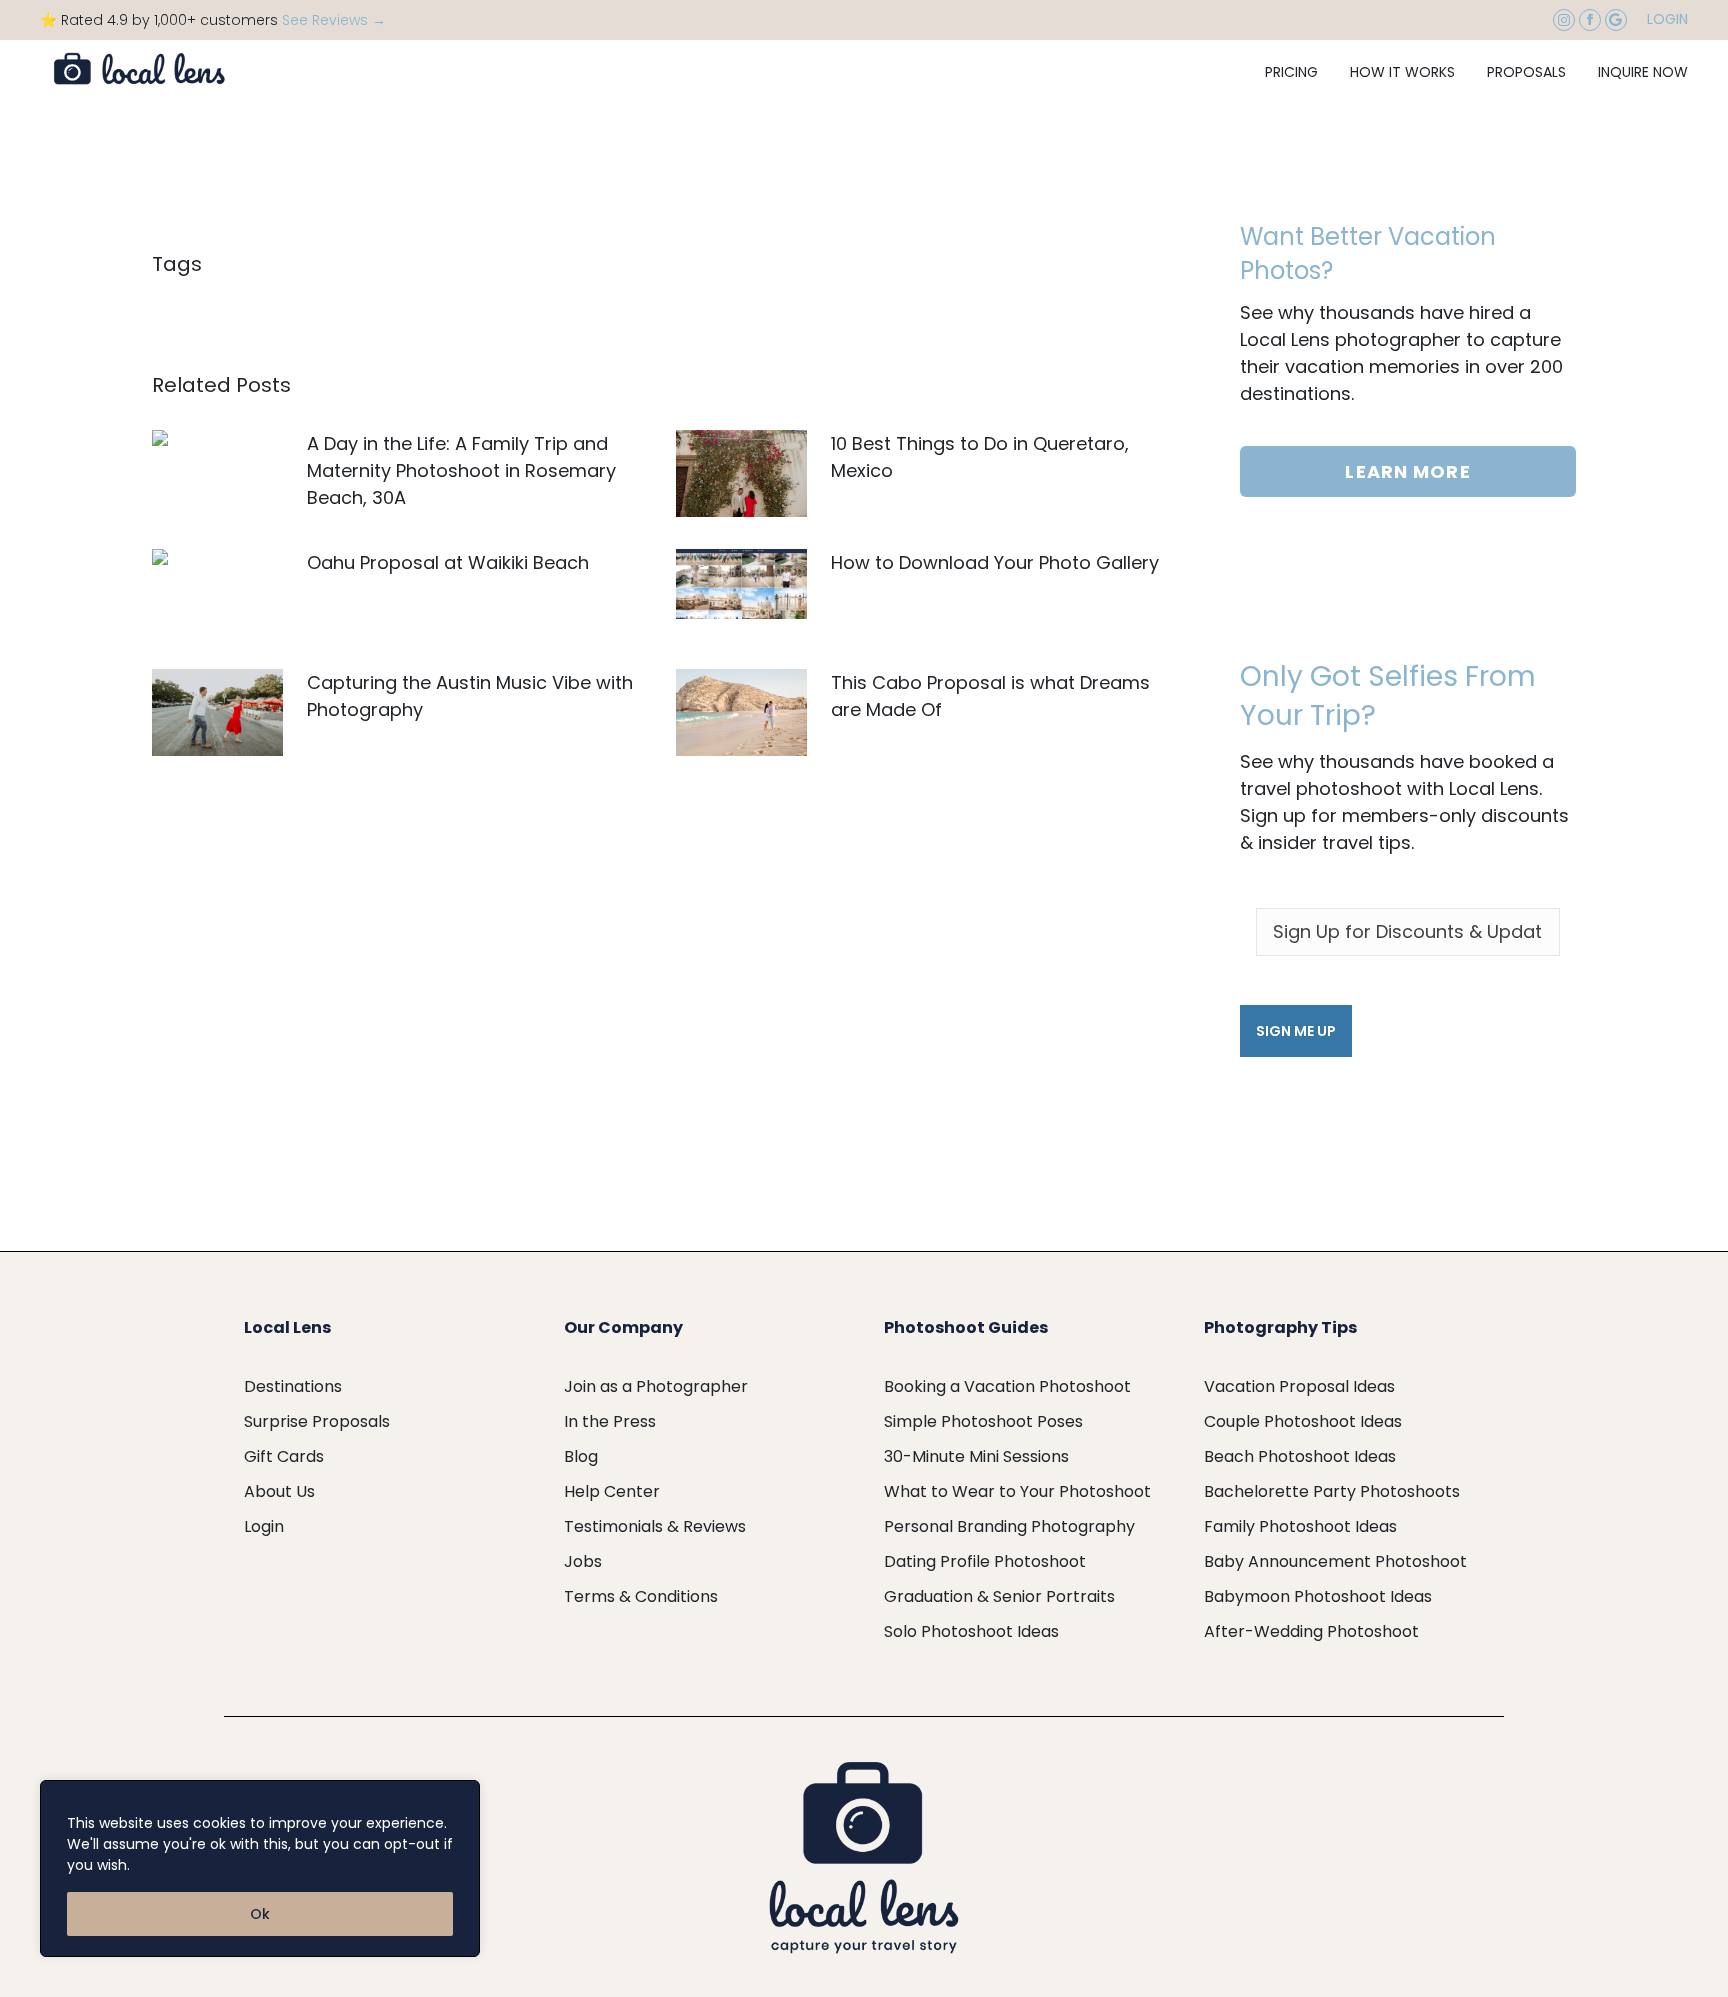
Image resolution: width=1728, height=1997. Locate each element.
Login (1667, 19)
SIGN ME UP (1296, 1031)
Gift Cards (284, 1456)
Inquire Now (1643, 72)
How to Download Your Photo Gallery (995, 562)
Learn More (1407, 471)
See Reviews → (334, 20)
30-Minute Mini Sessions (976, 1456)
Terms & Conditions (641, 1596)
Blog (581, 1456)
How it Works (1402, 72)
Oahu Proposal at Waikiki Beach (448, 562)
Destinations (293, 1386)
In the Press (610, 1421)
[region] (260, 1868)
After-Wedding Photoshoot (1311, 1631)
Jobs (583, 1561)
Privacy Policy (182, 1865)
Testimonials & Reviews (655, 1526)
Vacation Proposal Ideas (1299, 1386)
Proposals (1526, 72)
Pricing (1291, 72)
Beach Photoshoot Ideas (1300, 1456)
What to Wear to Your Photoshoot (1017, 1491)
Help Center (612, 1491)
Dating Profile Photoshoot (985, 1561)
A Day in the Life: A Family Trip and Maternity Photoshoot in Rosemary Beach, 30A (461, 470)
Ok (260, 1914)
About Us (279, 1491)
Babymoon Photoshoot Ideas (1318, 1596)
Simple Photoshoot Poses (983, 1421)
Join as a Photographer (656, 1386)
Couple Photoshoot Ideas (1303, 1421)
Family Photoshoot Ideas (1300, 1526)
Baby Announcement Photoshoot (1335, 1561)
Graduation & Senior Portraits (999, 1596)
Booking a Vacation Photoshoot (1007, 1386)
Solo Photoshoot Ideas (971, 1631)
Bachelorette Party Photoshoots (1332, 1491)
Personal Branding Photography (1009, 1526)
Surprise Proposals (317, 1421)
